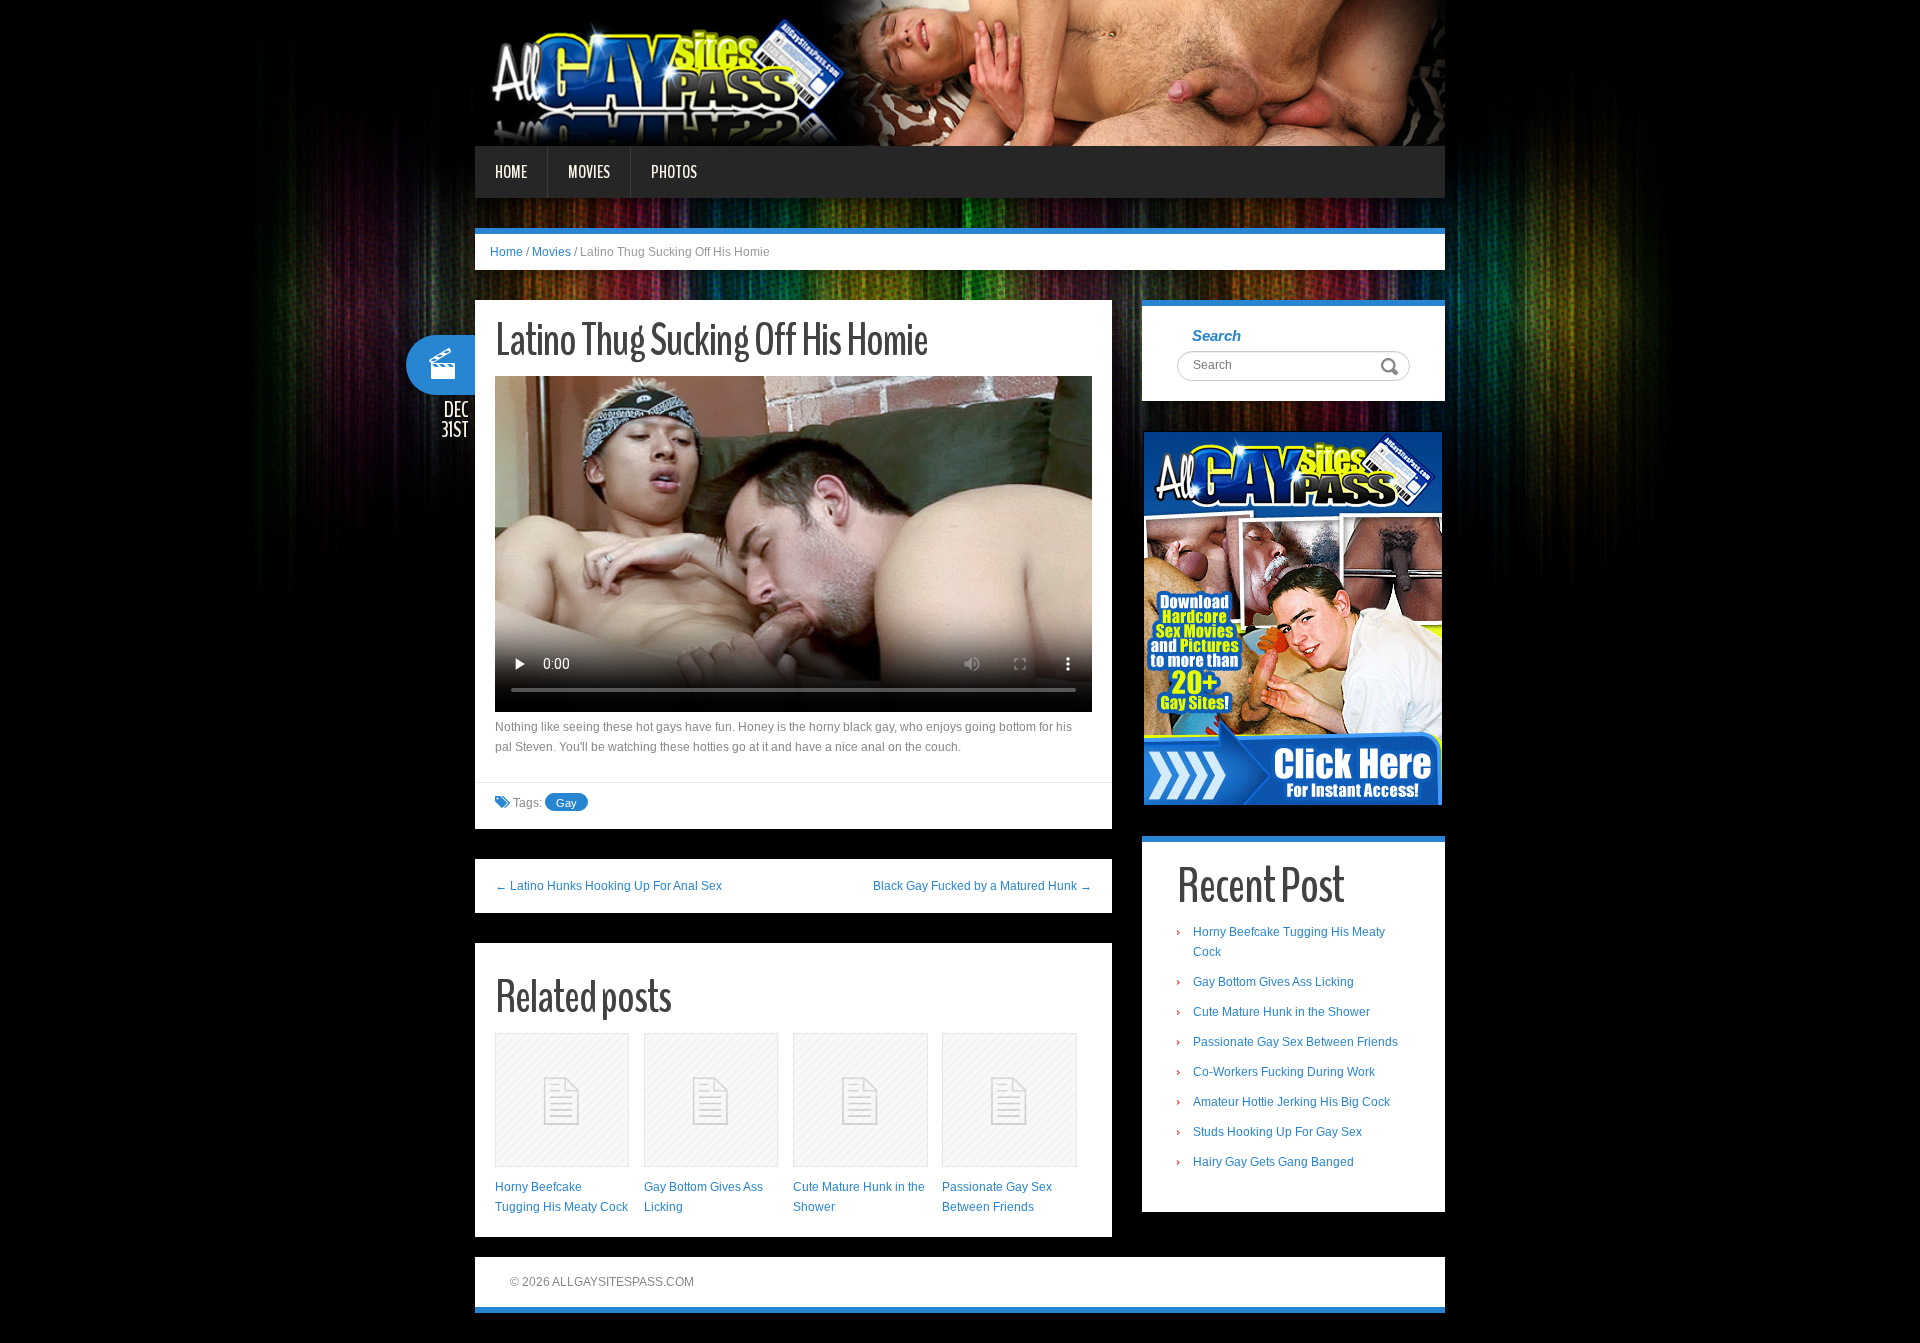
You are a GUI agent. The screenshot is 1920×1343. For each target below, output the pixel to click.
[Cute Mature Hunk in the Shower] (860, 1100)
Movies (589, 172)
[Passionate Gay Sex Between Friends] (1009, 1100)
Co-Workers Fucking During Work (1284, 1072)
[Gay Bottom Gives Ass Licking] (711, 1100)
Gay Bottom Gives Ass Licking (1273, 982)
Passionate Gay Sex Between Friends (1295, 1042)
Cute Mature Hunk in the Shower (1281, 1012)
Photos (674, 172)
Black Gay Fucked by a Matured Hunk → (982, 886)
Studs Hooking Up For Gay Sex (1277, 1132)
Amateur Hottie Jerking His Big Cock (1291, 1102)
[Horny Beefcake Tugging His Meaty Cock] (562, 1100)
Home (511, 172)
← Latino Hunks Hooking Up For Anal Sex (608, 886)
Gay (566, 803)
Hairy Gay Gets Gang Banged (1273, 1162)
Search (1216, 335)
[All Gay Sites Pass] (960, 72)
